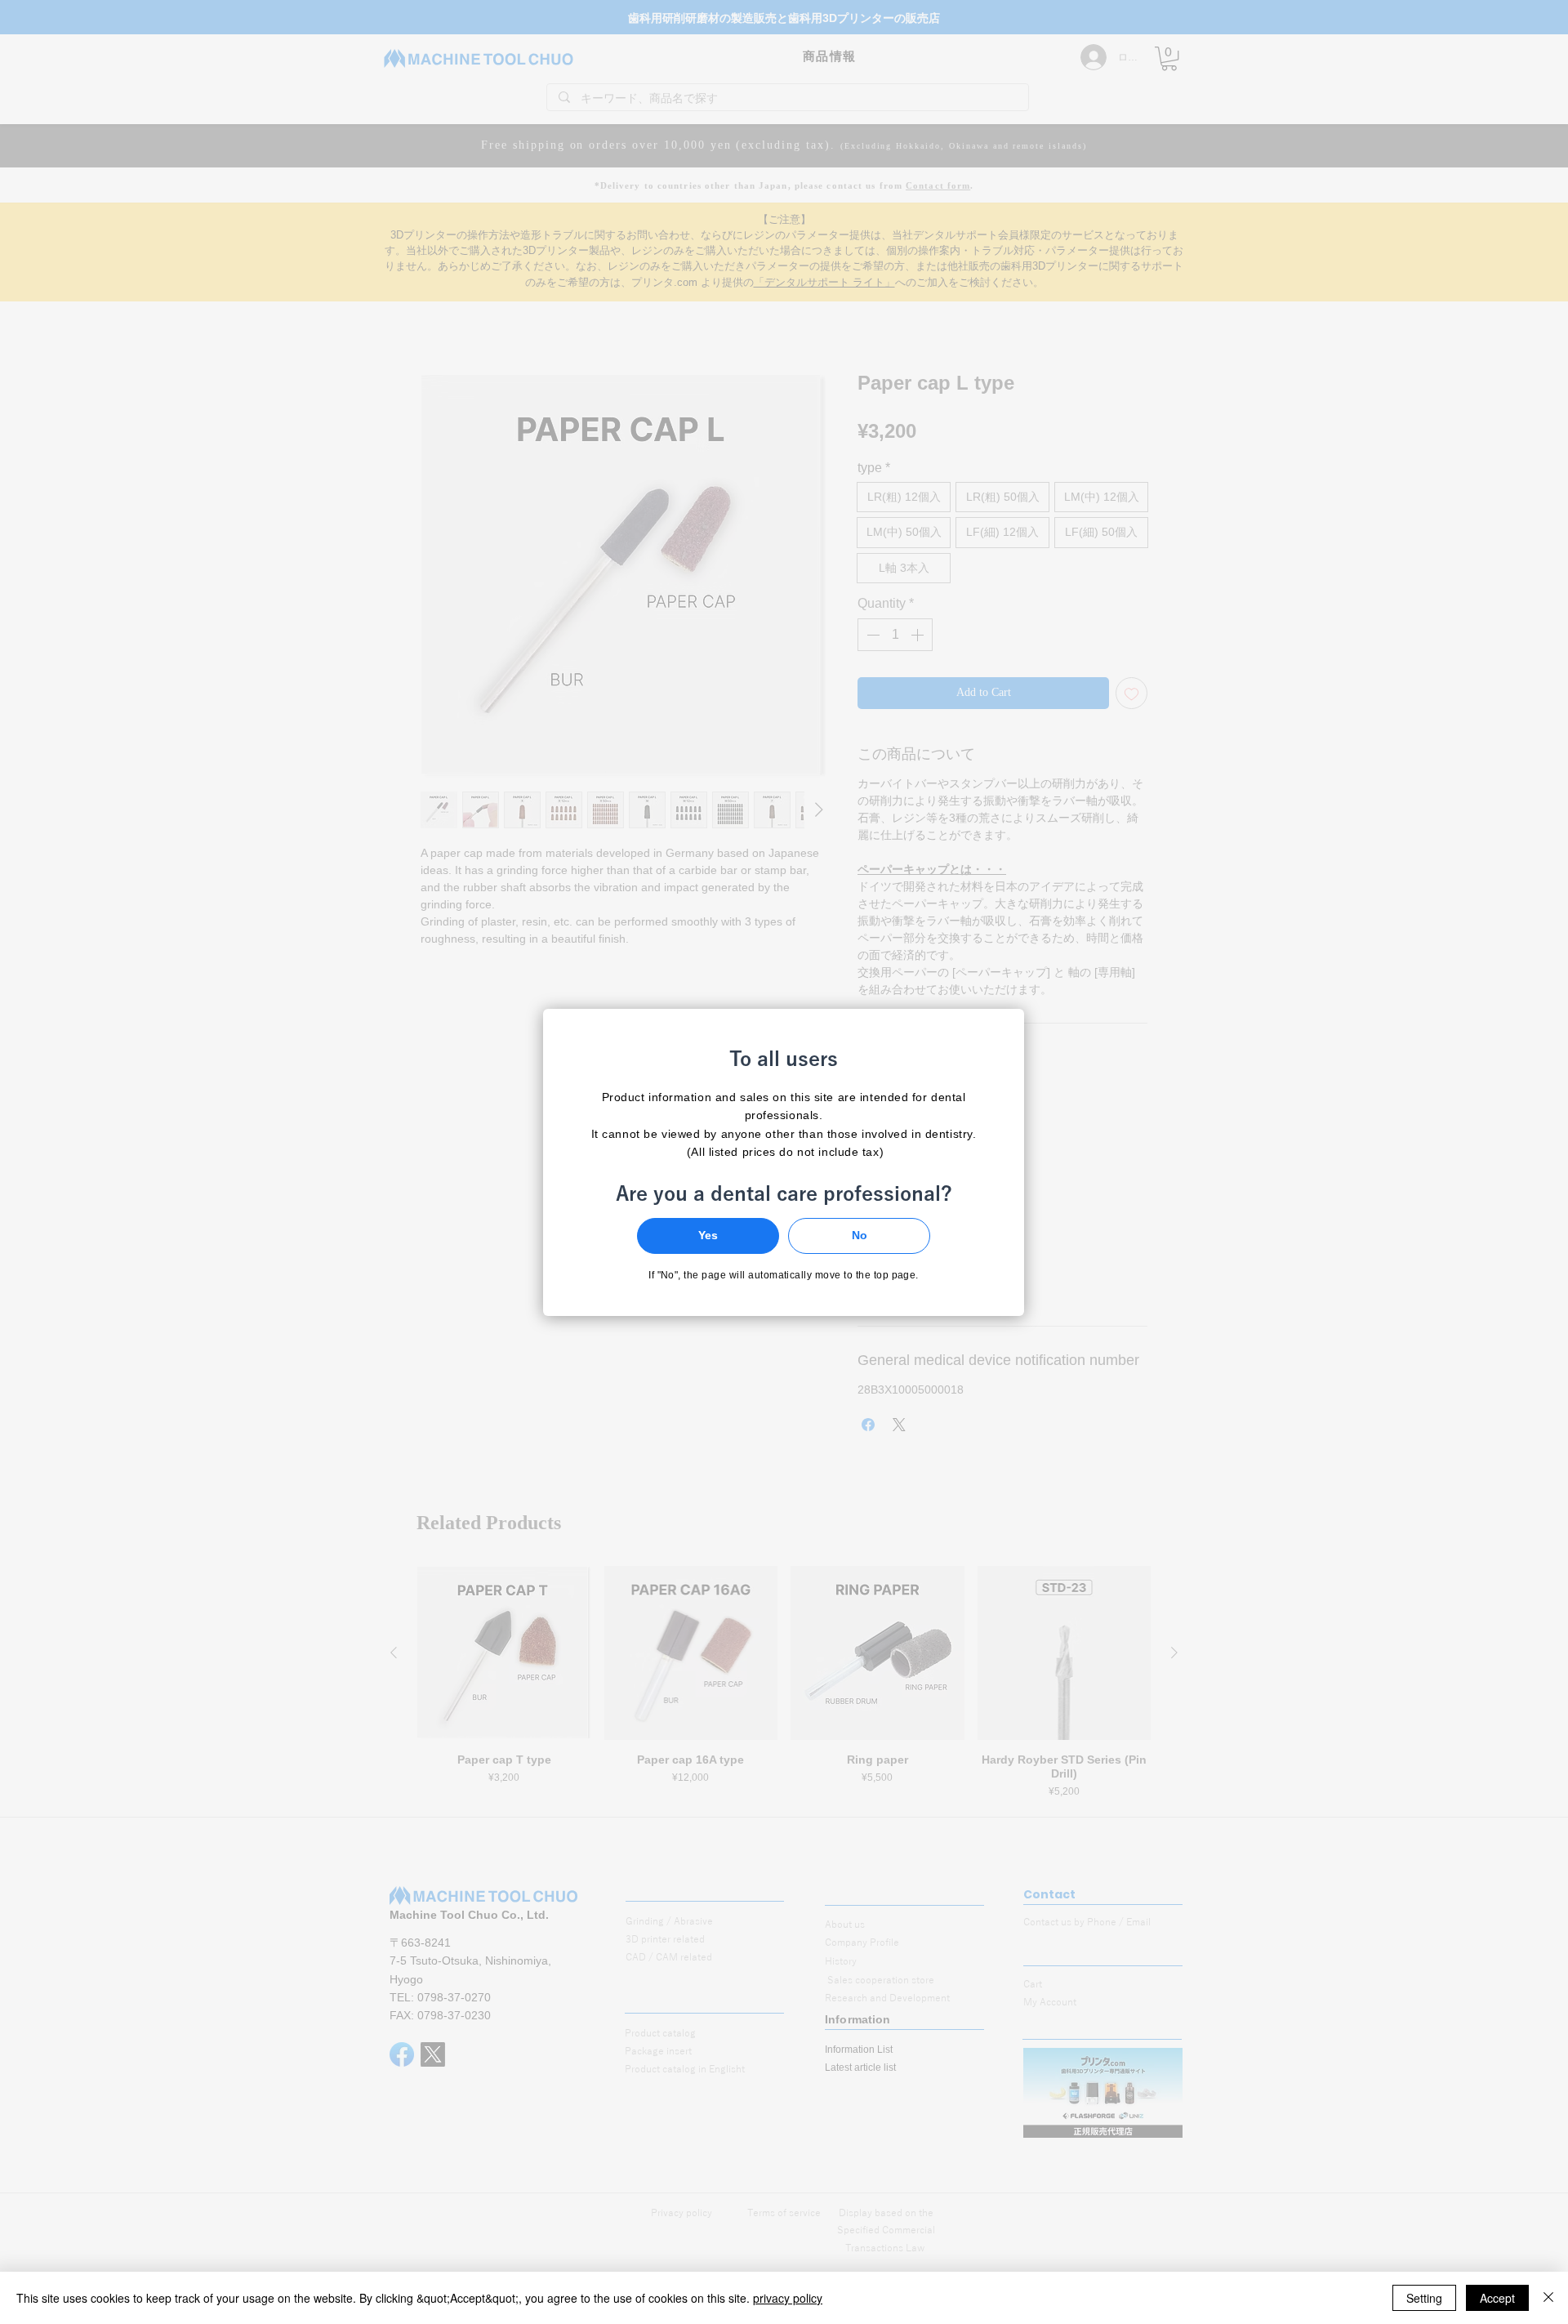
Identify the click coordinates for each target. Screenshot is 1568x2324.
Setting (1424, 2298)
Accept (1497, 2298)
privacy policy (788, 2298)
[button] (708, 1236)
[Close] (1548, 2298)
